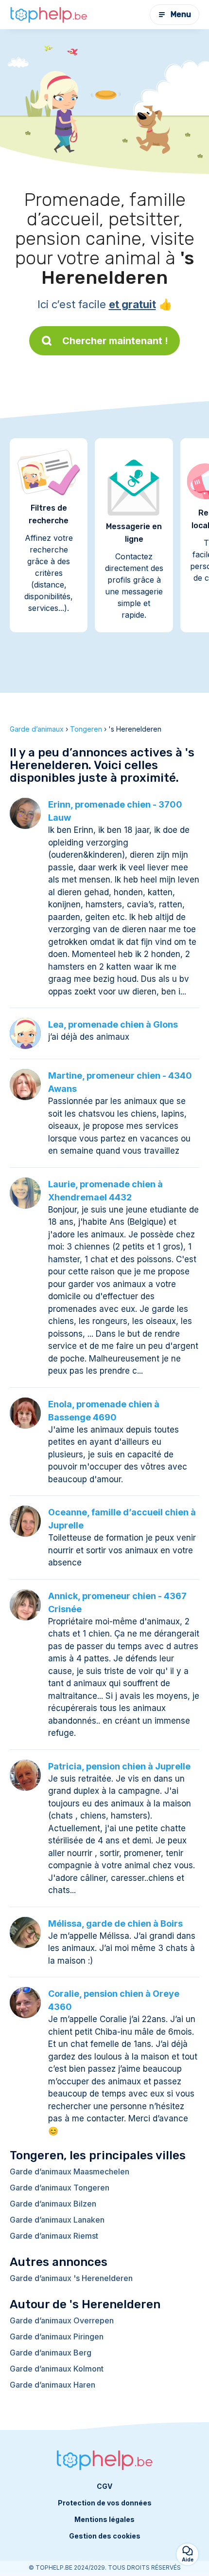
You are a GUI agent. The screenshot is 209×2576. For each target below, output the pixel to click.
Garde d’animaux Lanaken (57, 2220)
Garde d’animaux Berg (51, 2353)
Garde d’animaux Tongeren (60, 2188)
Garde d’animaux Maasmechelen (70, 2171)
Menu (181, 14)
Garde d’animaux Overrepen (62, 2320)
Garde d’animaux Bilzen (53, 2204)
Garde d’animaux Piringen (57, 2337)
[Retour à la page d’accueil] (49, 15)
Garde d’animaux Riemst (54, 2236)
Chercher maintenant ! (115, 341)
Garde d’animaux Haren (52, 2385)
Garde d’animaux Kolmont (57, 2369)
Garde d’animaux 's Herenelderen (71, 2278)
